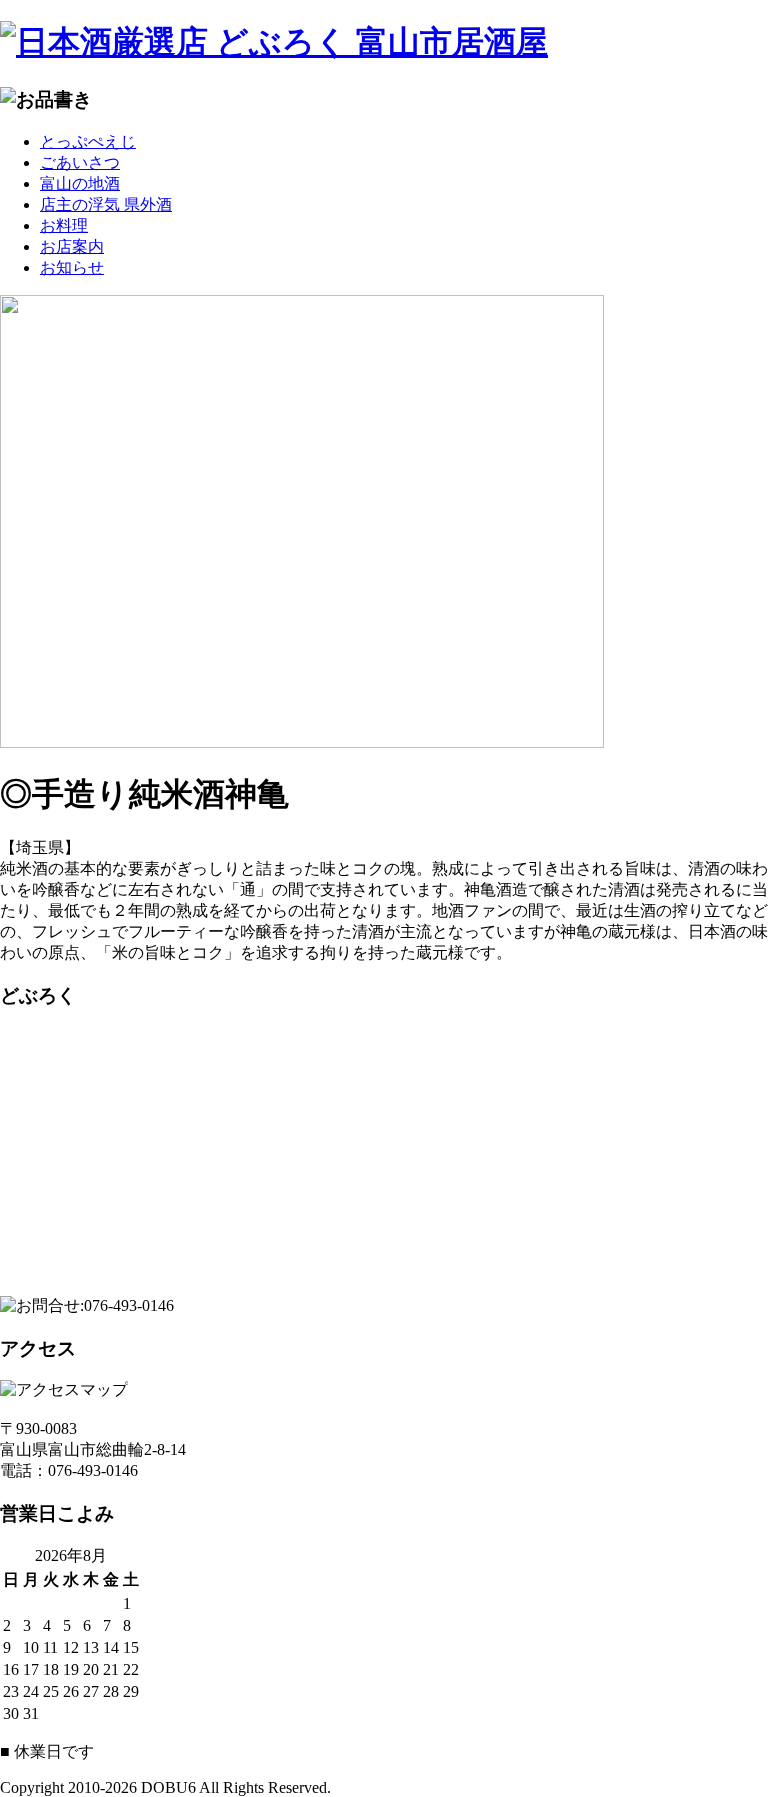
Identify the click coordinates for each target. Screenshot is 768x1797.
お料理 (64, 225)
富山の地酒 (80, 183)
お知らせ (72, 267)
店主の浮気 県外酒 (106, 204)
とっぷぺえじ (88, 141)
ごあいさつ (80, 162)
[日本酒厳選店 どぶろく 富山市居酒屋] (384, 43)
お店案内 (72, 246)
